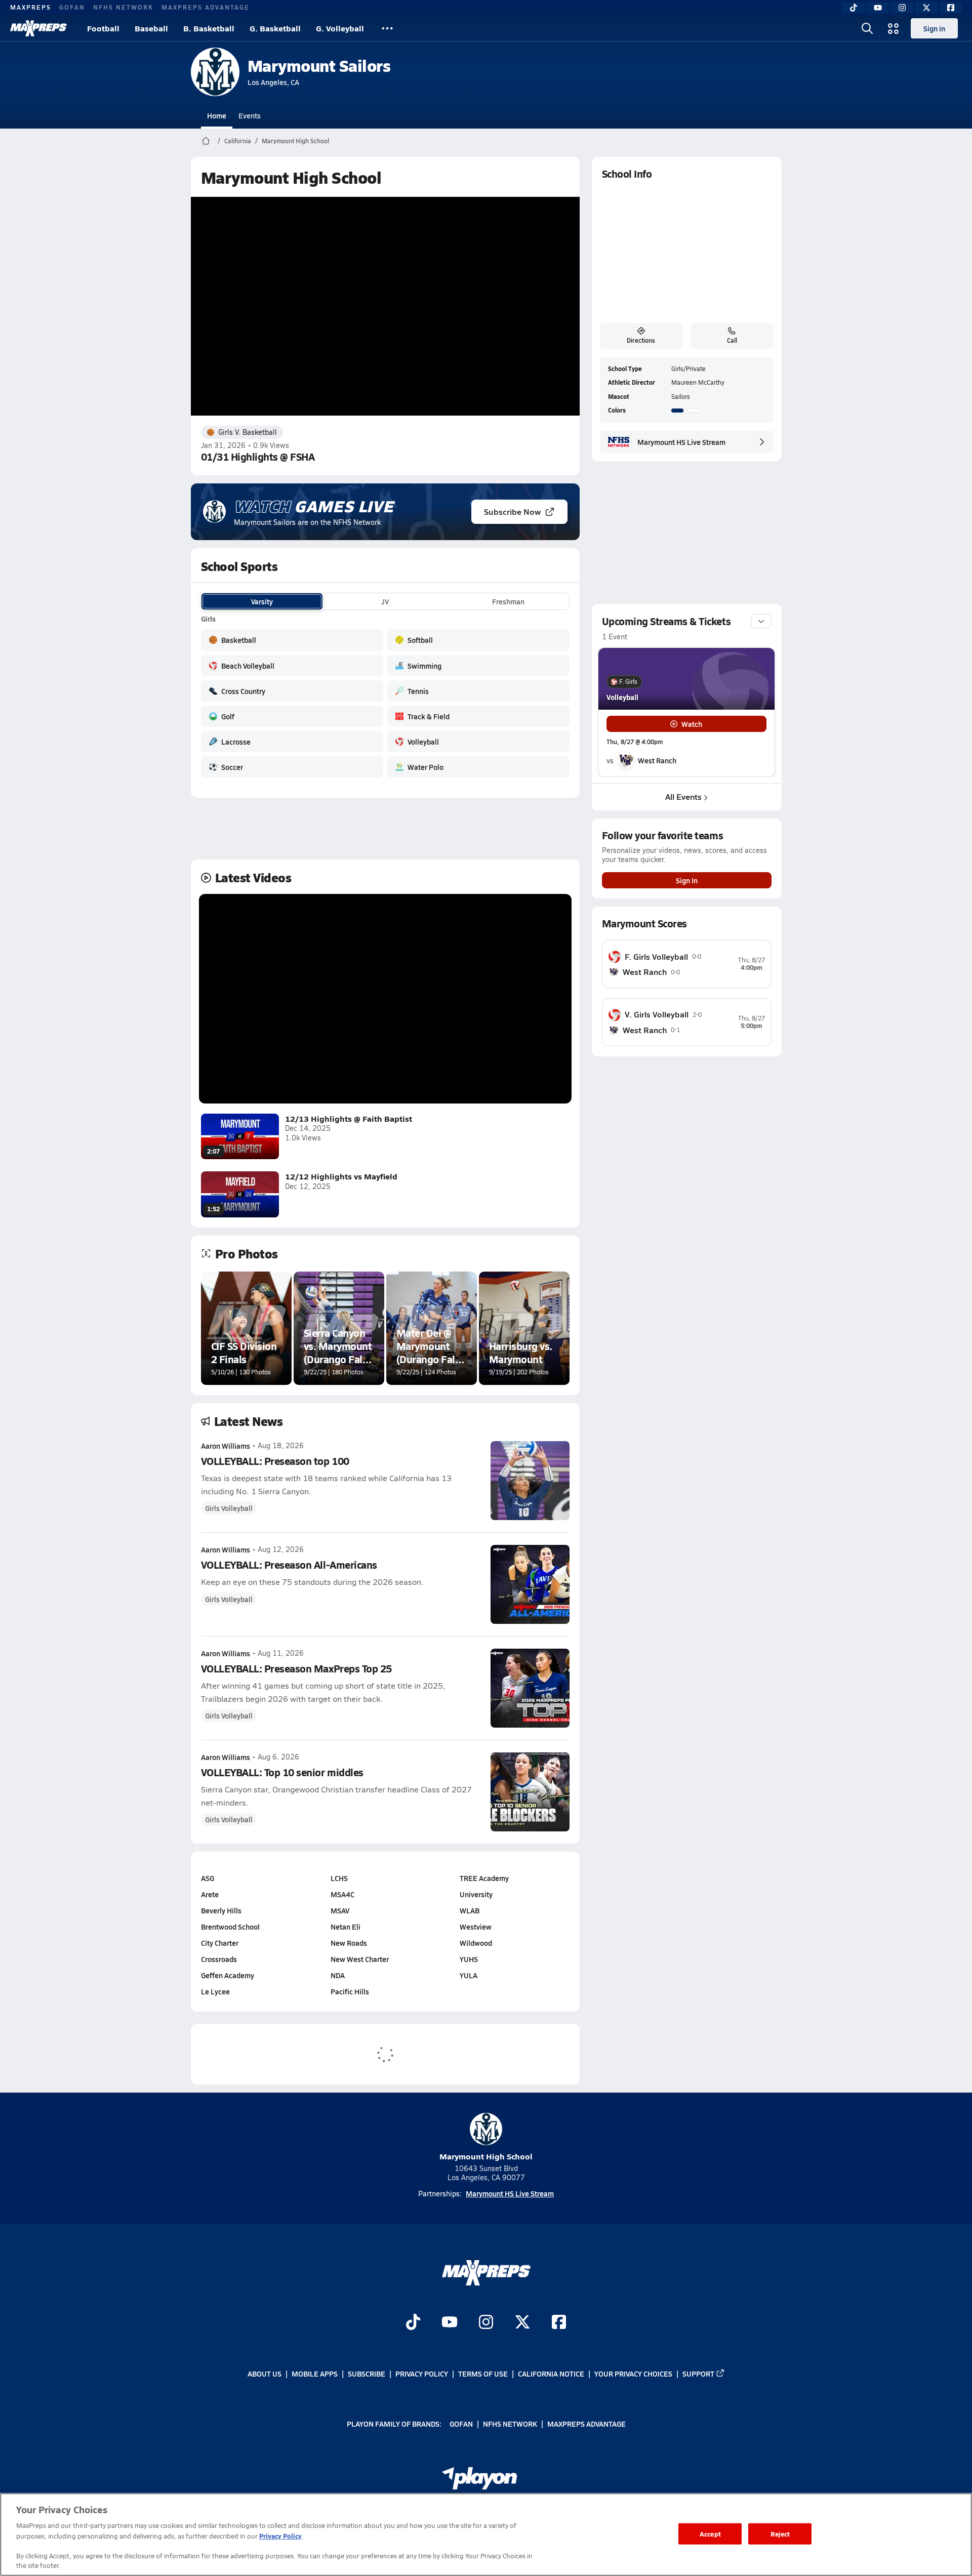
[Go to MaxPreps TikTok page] (413, 2323)
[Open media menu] (894, 28)
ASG (208, 1878)
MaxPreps (31, 7)
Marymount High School (295, 141)
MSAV (340, 1910)
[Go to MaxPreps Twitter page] (522, 2323)
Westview (476, 1927)
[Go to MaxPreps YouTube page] (450, 2323)
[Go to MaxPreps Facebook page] (559, 2323)
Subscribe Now (512, 512)
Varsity (262, 601)
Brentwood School (230, 1927)
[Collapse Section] (761, 621)
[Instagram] (902, 8)
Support (698, 2374)
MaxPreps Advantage (206, 7)
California (238, 141)
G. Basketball (275, 28)
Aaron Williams (226, 1446)
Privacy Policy (422, 2374)
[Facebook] (951, 8)
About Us (265, 2374)
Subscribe (367, 2374)
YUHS (469, 1959)
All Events (683, 796)
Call (732, 340)
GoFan (72, 7)
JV (385, 601)
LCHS (339, 1878)
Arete (210, 1894)
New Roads (349, 1943)
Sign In (687, 880)
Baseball (151, 28)
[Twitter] (926, 8)
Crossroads (219, 1959)
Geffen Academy (228, 1975)
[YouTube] (878, 8)
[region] (486, 2534)
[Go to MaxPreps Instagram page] (486, 2323)
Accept (710, 2534)
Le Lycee (215, 1991)
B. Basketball (209, 28)
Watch (692, 724)
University (476, 1894)
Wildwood (476, 1943)
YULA (469, 1975)
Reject (780, 2534)
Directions (641, 340)
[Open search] (867, 28)
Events (250, 115)
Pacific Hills (350, 1991)
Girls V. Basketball (248, 432)
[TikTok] (854, 8)
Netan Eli (346, 1927)
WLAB (470, 1910)
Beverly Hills (221, 1910)
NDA (338, 1975)
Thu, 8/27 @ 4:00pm (635, 742)
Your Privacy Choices (633, 2374)
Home (217, 115)
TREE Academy (484, 1878)
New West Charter (360, 1959)
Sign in (934, 28)
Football (103, 28)
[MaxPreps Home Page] (206, 141)
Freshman (508, 601)
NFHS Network (123, 7)
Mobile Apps (315, 2374)
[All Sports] (387, 28)
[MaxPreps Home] (38, 28)
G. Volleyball (340, 28)
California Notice (551, 2374)
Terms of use (483, 2374)
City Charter (220, 1943)
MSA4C (342, 1894)
